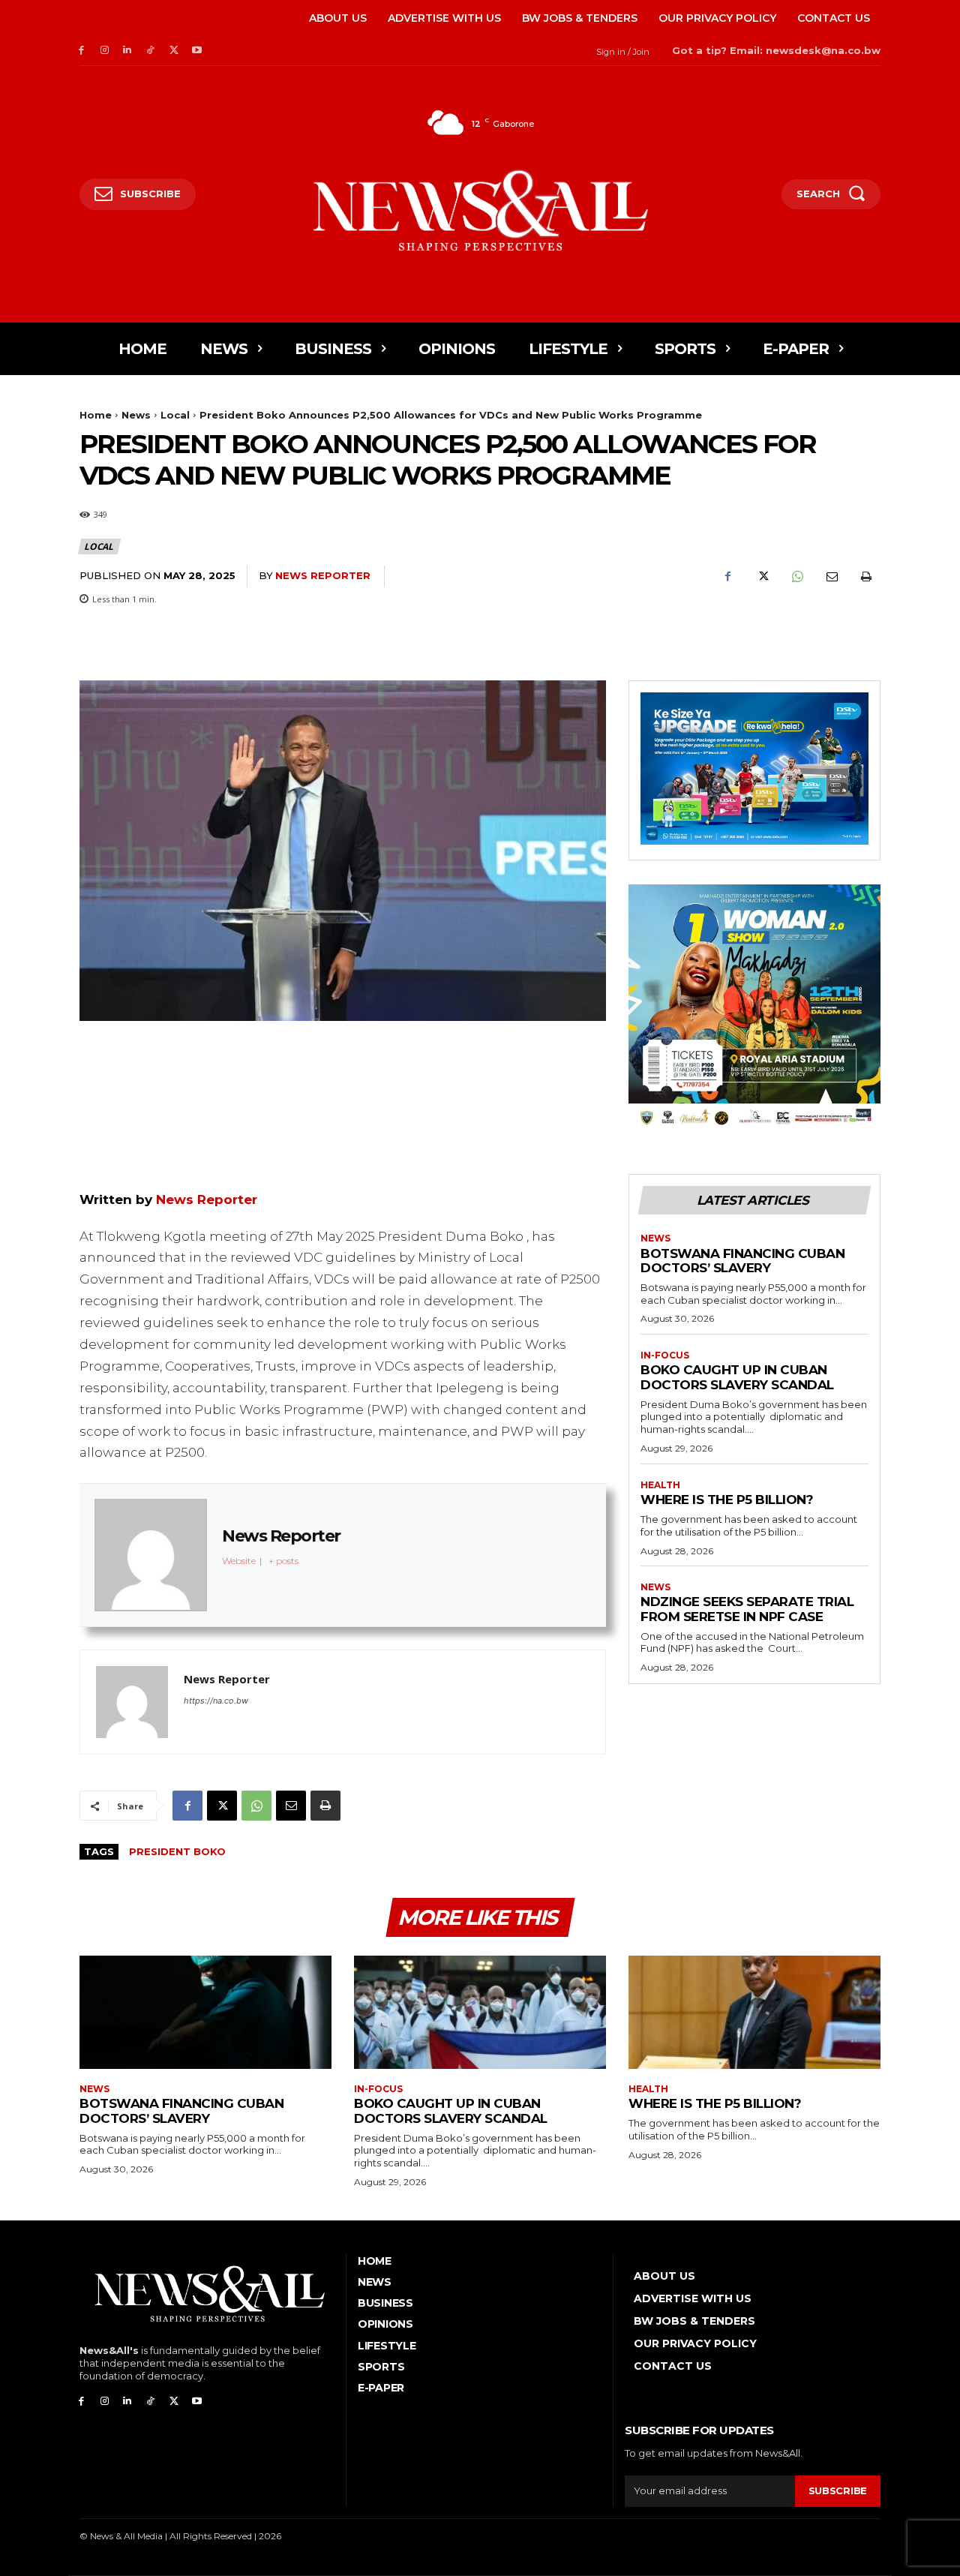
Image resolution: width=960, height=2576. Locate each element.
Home (96, 415)
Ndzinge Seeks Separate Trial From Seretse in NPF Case (747, 1609)
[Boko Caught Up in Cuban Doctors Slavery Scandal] (480, 2012)
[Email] (831, 577)
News (136, 415)
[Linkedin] (128, 51)
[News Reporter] (132, 1702)
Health (660, 1485)
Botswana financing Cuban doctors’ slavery (742, 1261)
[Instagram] (105, 51)
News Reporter (323, 575)
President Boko (177, 1851)
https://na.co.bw (216, 1701)
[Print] (865, 577)
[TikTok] (150, 51)
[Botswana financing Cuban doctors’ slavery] (205, 2012)
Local (175, 415)
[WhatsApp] (796, 577)
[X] (174, 51)
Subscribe (838, 2490)
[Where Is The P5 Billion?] (754, 2012)
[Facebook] (81, 51)
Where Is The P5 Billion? (727, 1500)
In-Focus (665, 1356)
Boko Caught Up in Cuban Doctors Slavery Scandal (737, 1377)
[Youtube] (197, 51)
